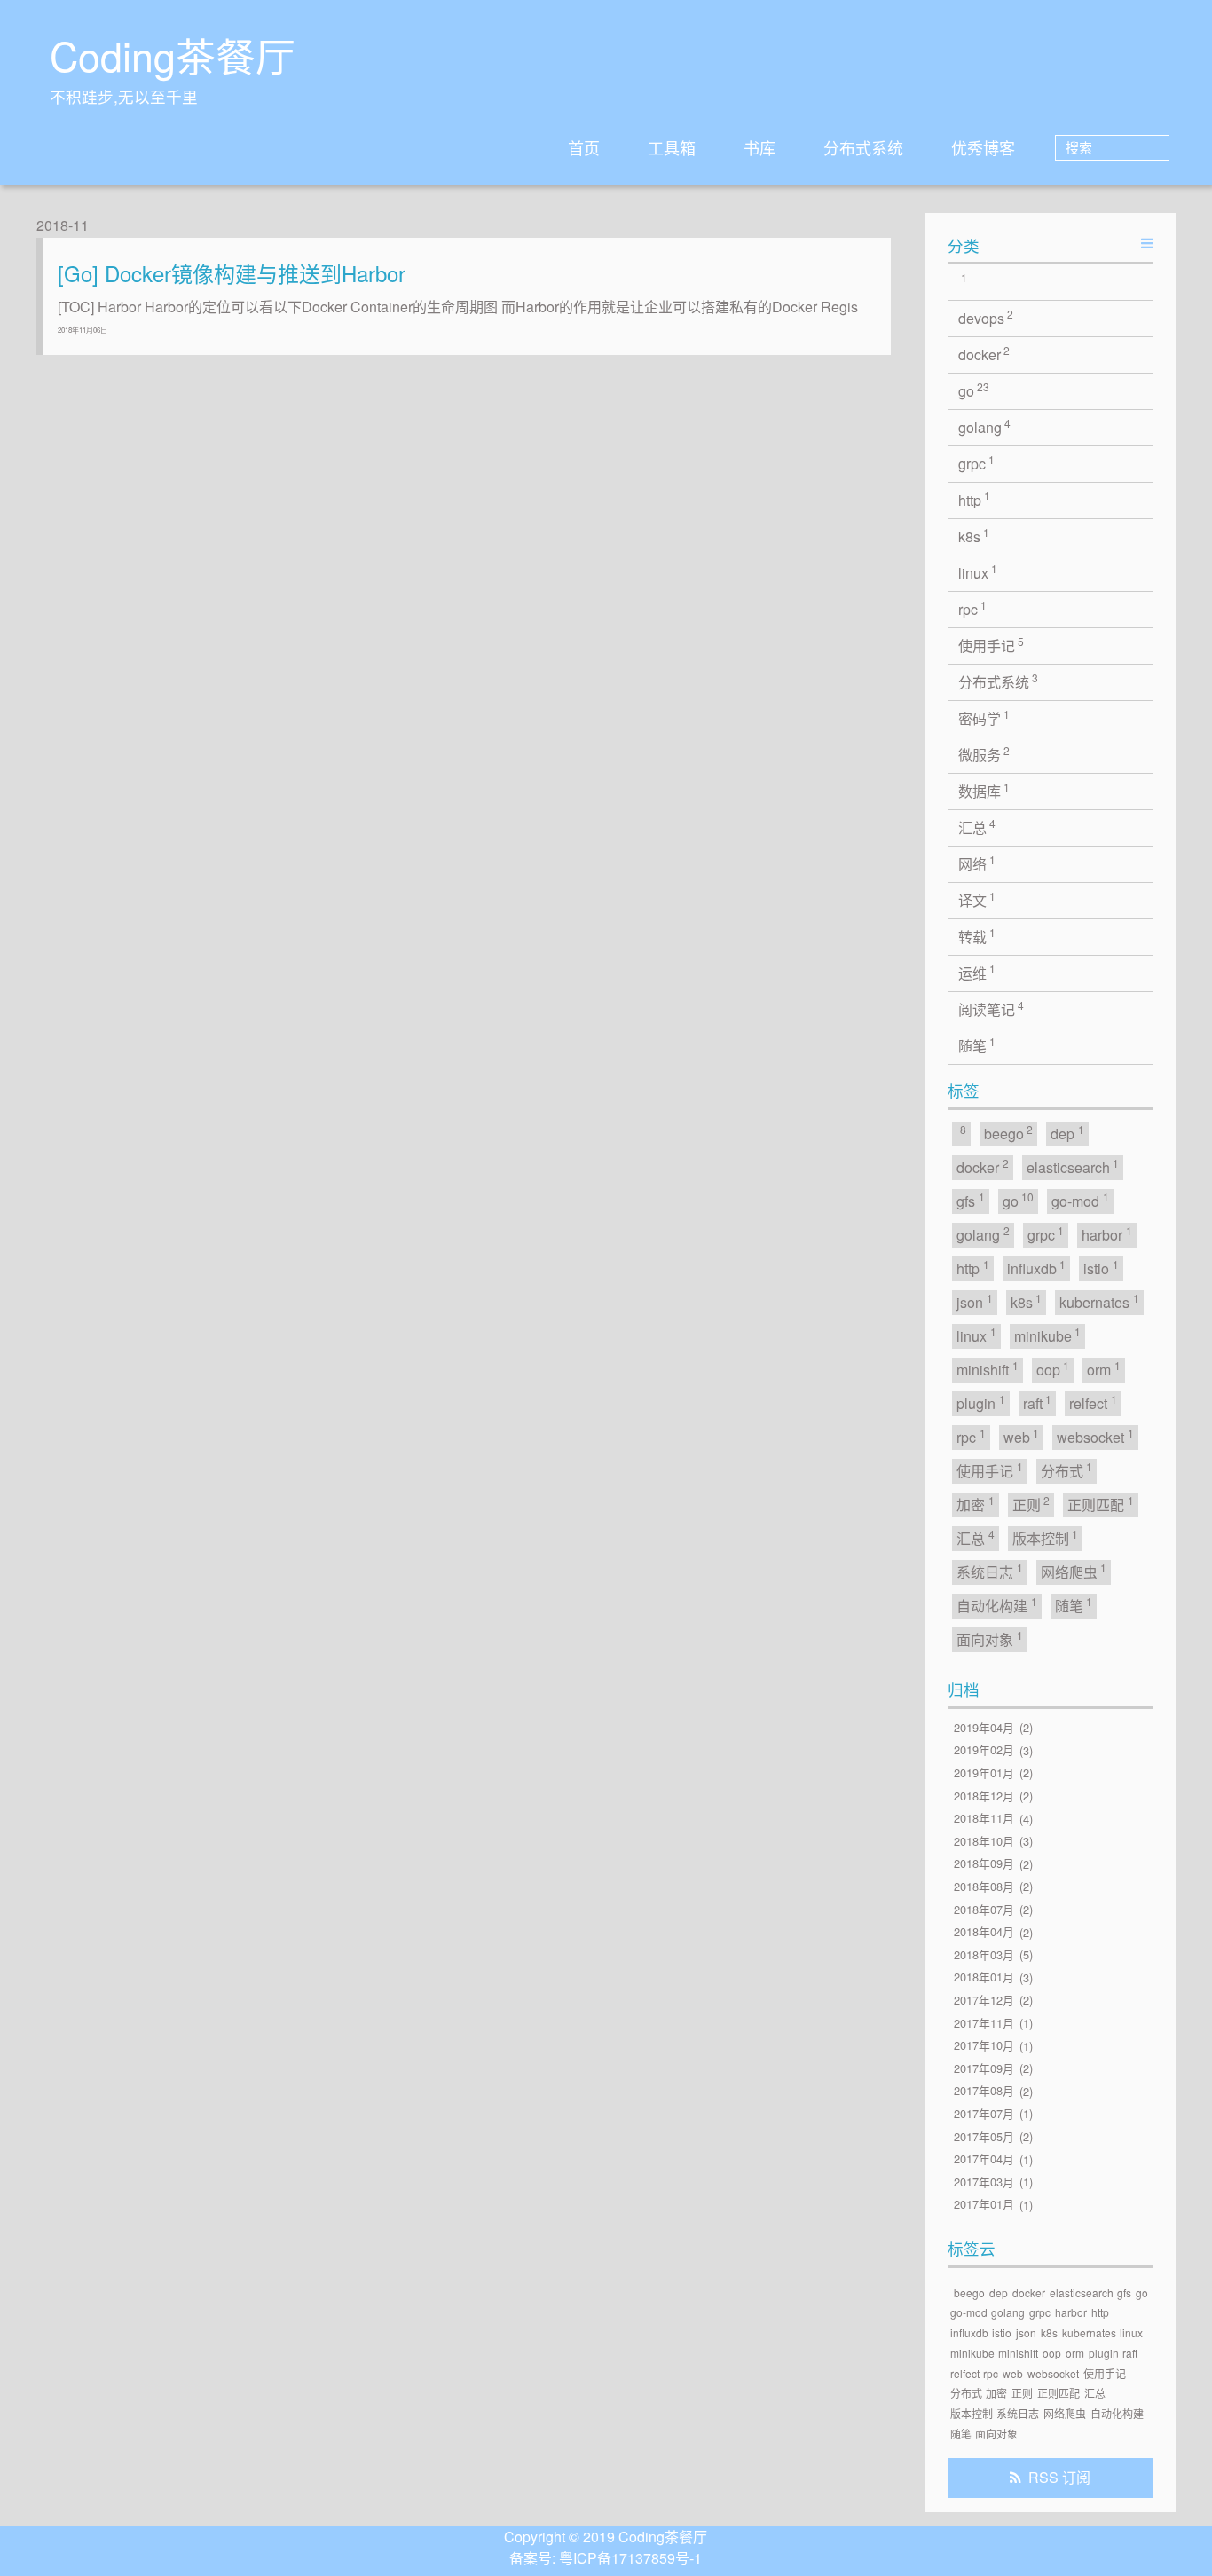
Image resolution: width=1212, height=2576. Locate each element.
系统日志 (990, 1571)
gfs (971, 1200)
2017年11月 (984, 2023)
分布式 (1067, 1470)
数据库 (984, 790)
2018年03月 (984, 1954)
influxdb (1037, 1268)
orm (1104, 1369)
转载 (977, 936)
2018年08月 (984, 1886)
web (1022, 1436)
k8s (974, 536)
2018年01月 (984, 1977)
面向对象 (990, 1639)
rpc (973, 608)
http (975, 499)
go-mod (1080, 1200)
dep (1067, 1133)
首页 (584, 147)
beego (1009, 1133)
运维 (977, 972)
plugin (981, 1402)
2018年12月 (984, 1796)
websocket (1095, 1436)
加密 (976, 1504)
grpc (977, 463)
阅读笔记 (992, 1008)
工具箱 (672, 147)
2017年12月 (984, 2000)
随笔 (977, 1045)
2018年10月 (984, 1841)
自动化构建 (997, 1605)
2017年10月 (984, 2046)
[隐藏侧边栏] (1147, 243)
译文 (977, 899)
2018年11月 (984, 1819)
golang (985, 426)
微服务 (984, 754)
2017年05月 (984, 2136)
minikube (1048, 1335)
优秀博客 (983, 147)
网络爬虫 (1074, 1571)
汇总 (977, 827)
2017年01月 (984, 2205)
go (974, 390)
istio (1101, 1268)
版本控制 (1046, 1537)
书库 (759, 147)
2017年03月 (984, 2182)
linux (978, 572)
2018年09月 (984, 1864)
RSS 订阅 (1059, 2477)
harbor (1107, 1234)
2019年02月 (984, 1750)
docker (984, 354)
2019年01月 (984, 1772)
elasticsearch (1073, 1166)
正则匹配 (1101, 1504)
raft (1038, 1402)
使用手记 (992, 645)
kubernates (1099, 1301)
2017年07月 (984, 2113)
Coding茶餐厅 (173, 55)
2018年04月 (984, 1932)
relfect (1093, 1402)
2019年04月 (984, 1727)
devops (986, 317)
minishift (988, 1369)
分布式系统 (863, 147)
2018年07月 (984, 1909)
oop (1053, 1369)
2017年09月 (984, 2068)
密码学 (984, 717)
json (975, 1301)
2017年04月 (984, 2159)
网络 (977, 863)
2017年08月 (984, 2091)
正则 (1031, 1504)
